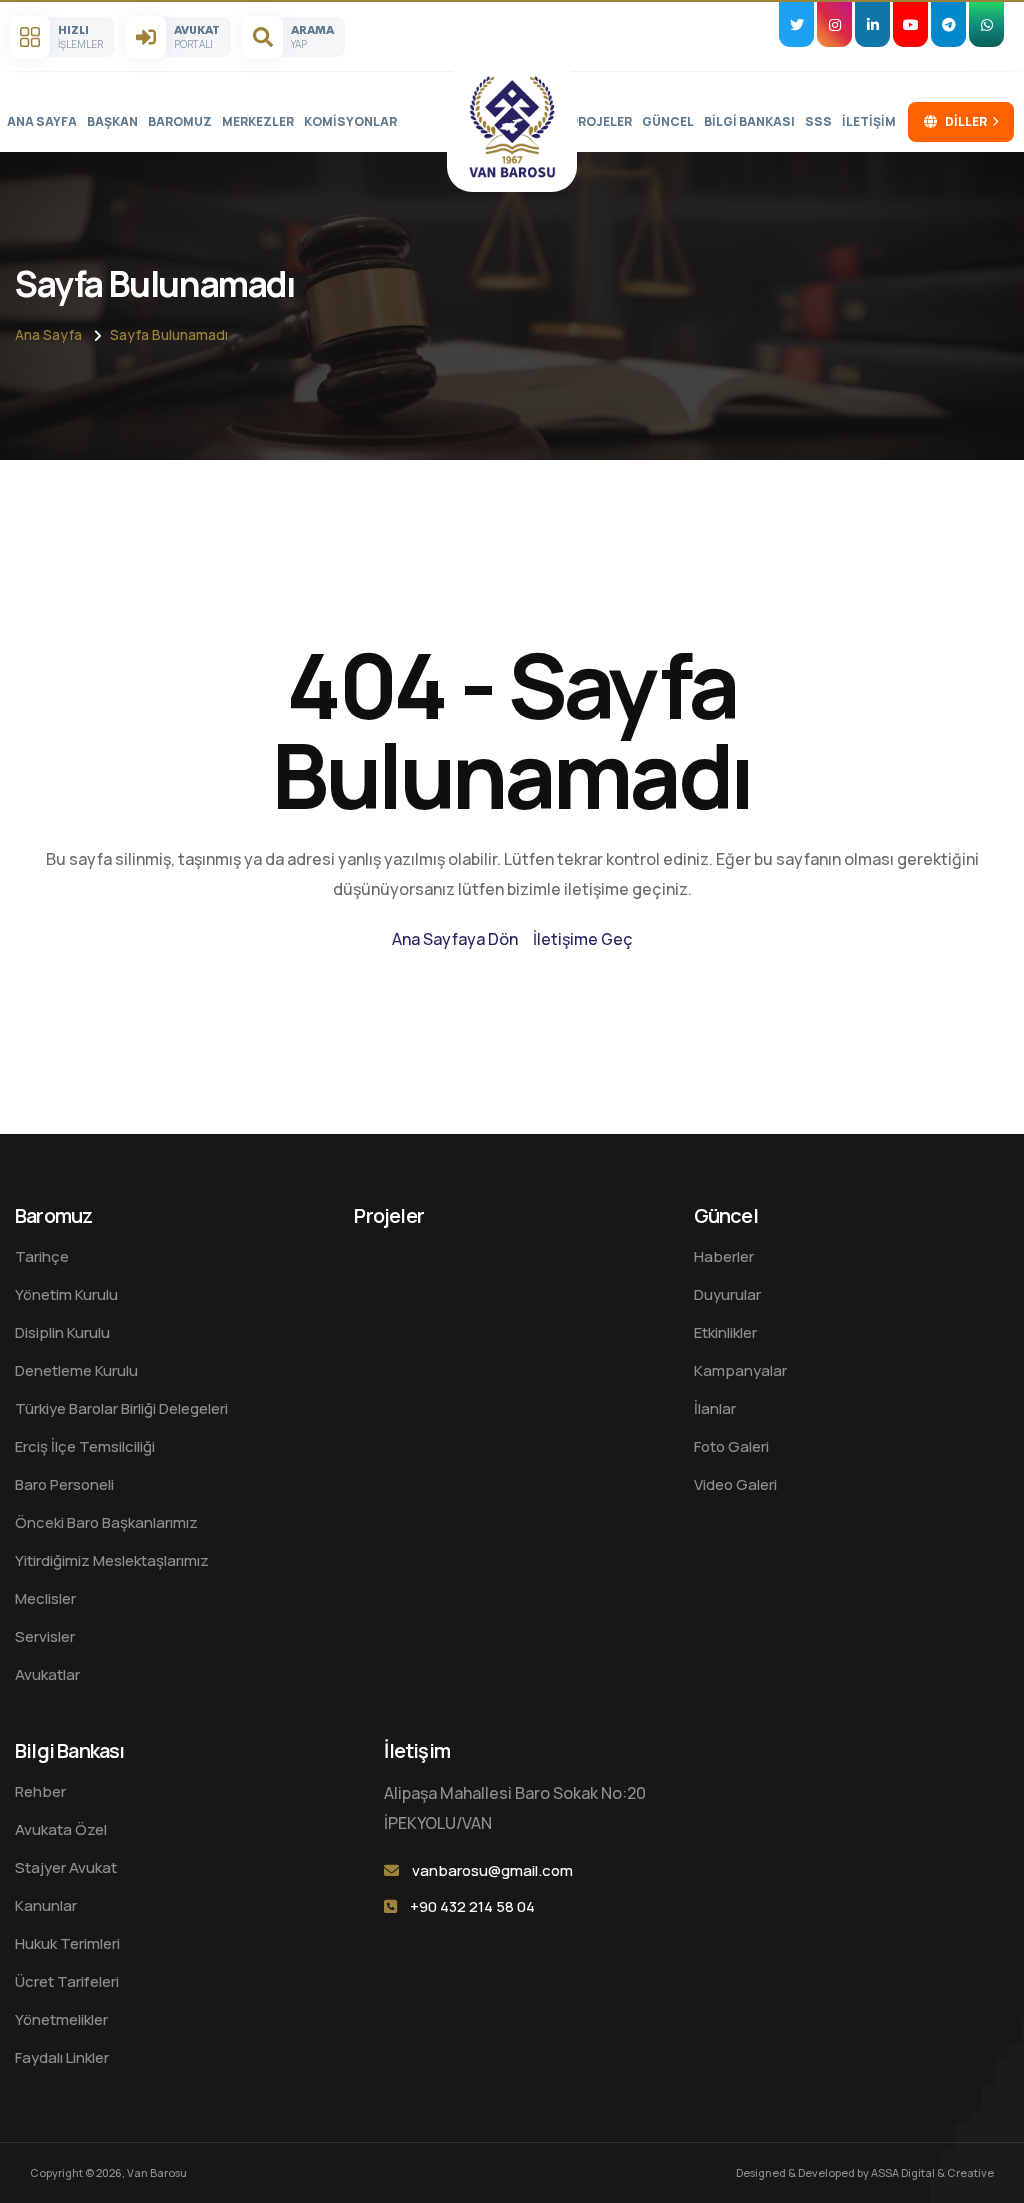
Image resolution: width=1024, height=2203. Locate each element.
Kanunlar (46, 1905)
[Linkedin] (872, 24)
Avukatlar (47, 1674)
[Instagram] (834, 24)
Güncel (668, 121)
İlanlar (715, 1408)
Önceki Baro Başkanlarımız (106, 1522)
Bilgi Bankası (749, 121)
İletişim (869, 121)
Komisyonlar (350, 121)
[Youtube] (910, 24)
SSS (818, 121)
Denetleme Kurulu (76, 1370)
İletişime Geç (583, 939)
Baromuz (180, 121)
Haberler (724, 1256)
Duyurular (727, 1294)
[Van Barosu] (512, 127)
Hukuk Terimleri (67, 1943)
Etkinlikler (725, 1332)
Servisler (45, 1636)
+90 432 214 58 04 (472, 1906)
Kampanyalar (740, 1370)
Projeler (601, 121)
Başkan (112, 121)
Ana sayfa (42, 121)
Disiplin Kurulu (62, 1332)
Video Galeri (735, 1484)
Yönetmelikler (61, 2019)
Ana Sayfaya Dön (455, 939)
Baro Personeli (64, 1484)
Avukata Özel (61, 1829)
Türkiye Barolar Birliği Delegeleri (121, 1408)
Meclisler (45, 1598)
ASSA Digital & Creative (932, 2172)
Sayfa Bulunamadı (169, 334)
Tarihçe (42, 1256)
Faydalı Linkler (62, 2057)
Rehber (40, 1791)
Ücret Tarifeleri (67, 1981)
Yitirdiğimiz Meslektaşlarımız (112, 1560)
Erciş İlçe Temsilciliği (85, 1446)
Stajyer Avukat (66, 1867)
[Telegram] (948, 24)
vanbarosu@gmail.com (492, 1870)
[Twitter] (796, 24)
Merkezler (258, 121)
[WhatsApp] (986, 24)
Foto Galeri (731, 1446)
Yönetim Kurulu (66, 1294)
